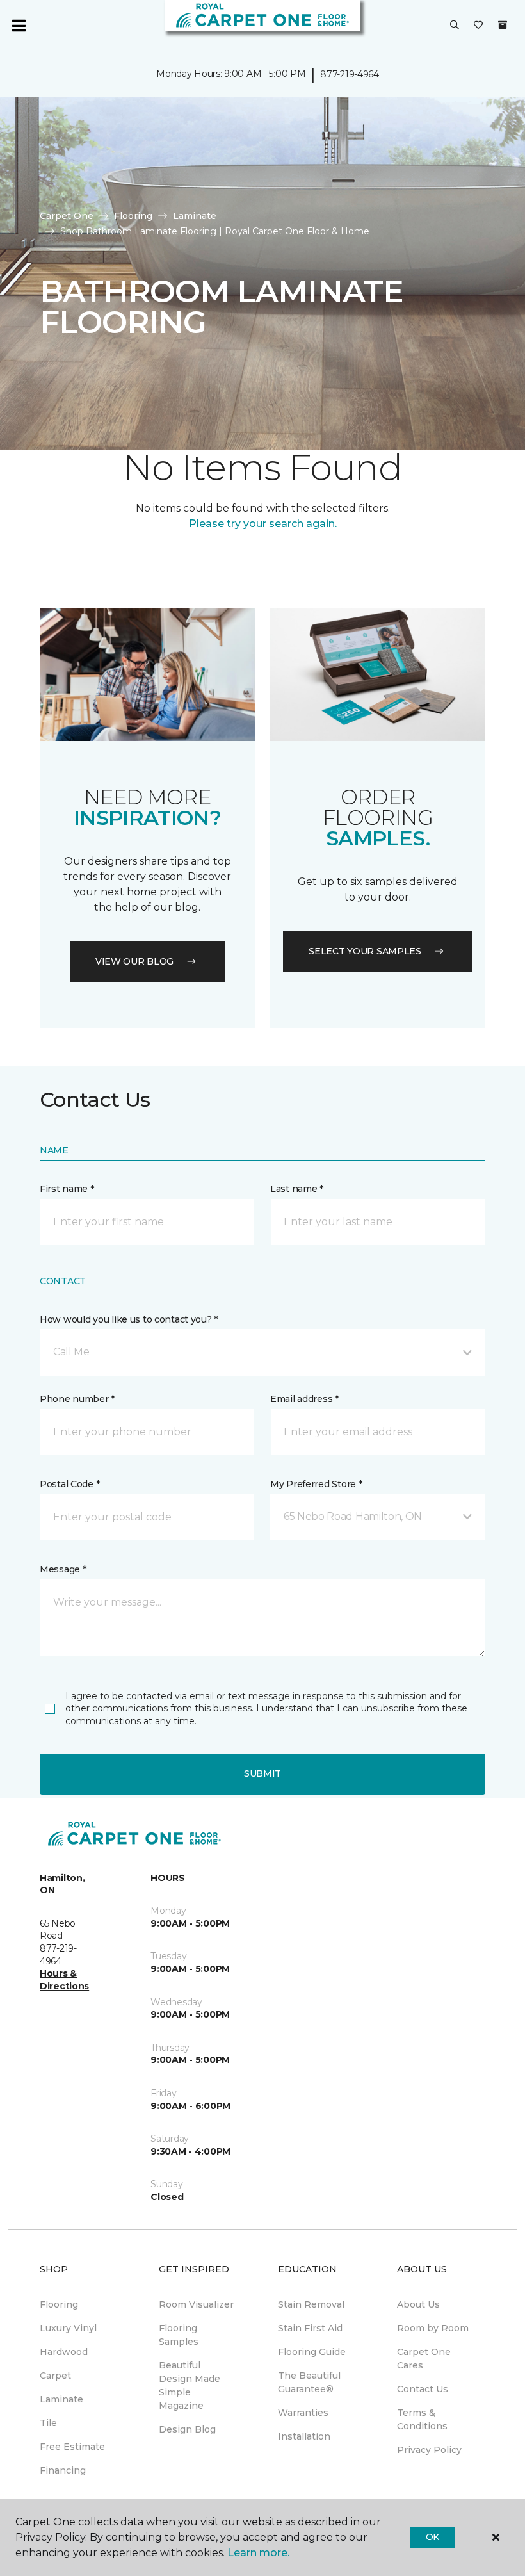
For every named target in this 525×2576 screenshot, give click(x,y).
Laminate (195, 216)
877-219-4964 (350, 74)
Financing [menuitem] (63, 2470)
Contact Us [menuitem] (423, 2389)
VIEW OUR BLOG (134, 961)
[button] (455, 26)
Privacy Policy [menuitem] (429, 2450)
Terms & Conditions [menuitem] (422, 2419)
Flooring (133, 216)
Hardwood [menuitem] (64, 2352)
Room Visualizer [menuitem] (196, 2304)
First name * (67, 1189)
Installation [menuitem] (304, 2436)
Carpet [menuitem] (55, 2376)
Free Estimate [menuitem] (72, 2447)
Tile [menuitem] (48, 2423)
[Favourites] (478, 26)
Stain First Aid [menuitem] (310, 2328)
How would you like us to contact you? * (129, 1319)
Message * (63, 1569)
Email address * (304, 1399)
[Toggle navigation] (19, 26)
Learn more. (258, 2553)
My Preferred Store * (316, 1484)
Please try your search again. (263, 524)
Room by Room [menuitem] (433, 2328)
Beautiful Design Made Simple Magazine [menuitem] (190, 2385)
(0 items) (503, 25)
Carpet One (67, 216)
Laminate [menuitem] (61, 2399)
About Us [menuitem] (418, 2304)
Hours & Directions (64, 1980)
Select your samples (365, 951)
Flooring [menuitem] (59, 2304)
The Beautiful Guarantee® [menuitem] (309, 2382)
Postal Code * (69, 1484)
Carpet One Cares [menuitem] (424, 2359)
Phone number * (77, 1399)
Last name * (297, 1189)
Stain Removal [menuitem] (311, 2304)
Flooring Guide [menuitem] (312, 2352)
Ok (432, 2537)
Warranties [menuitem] (303, 2413)
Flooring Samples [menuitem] (179, 2335)
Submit (262, 1773)
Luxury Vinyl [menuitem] (68, 2328)
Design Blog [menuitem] (187, 2429)
